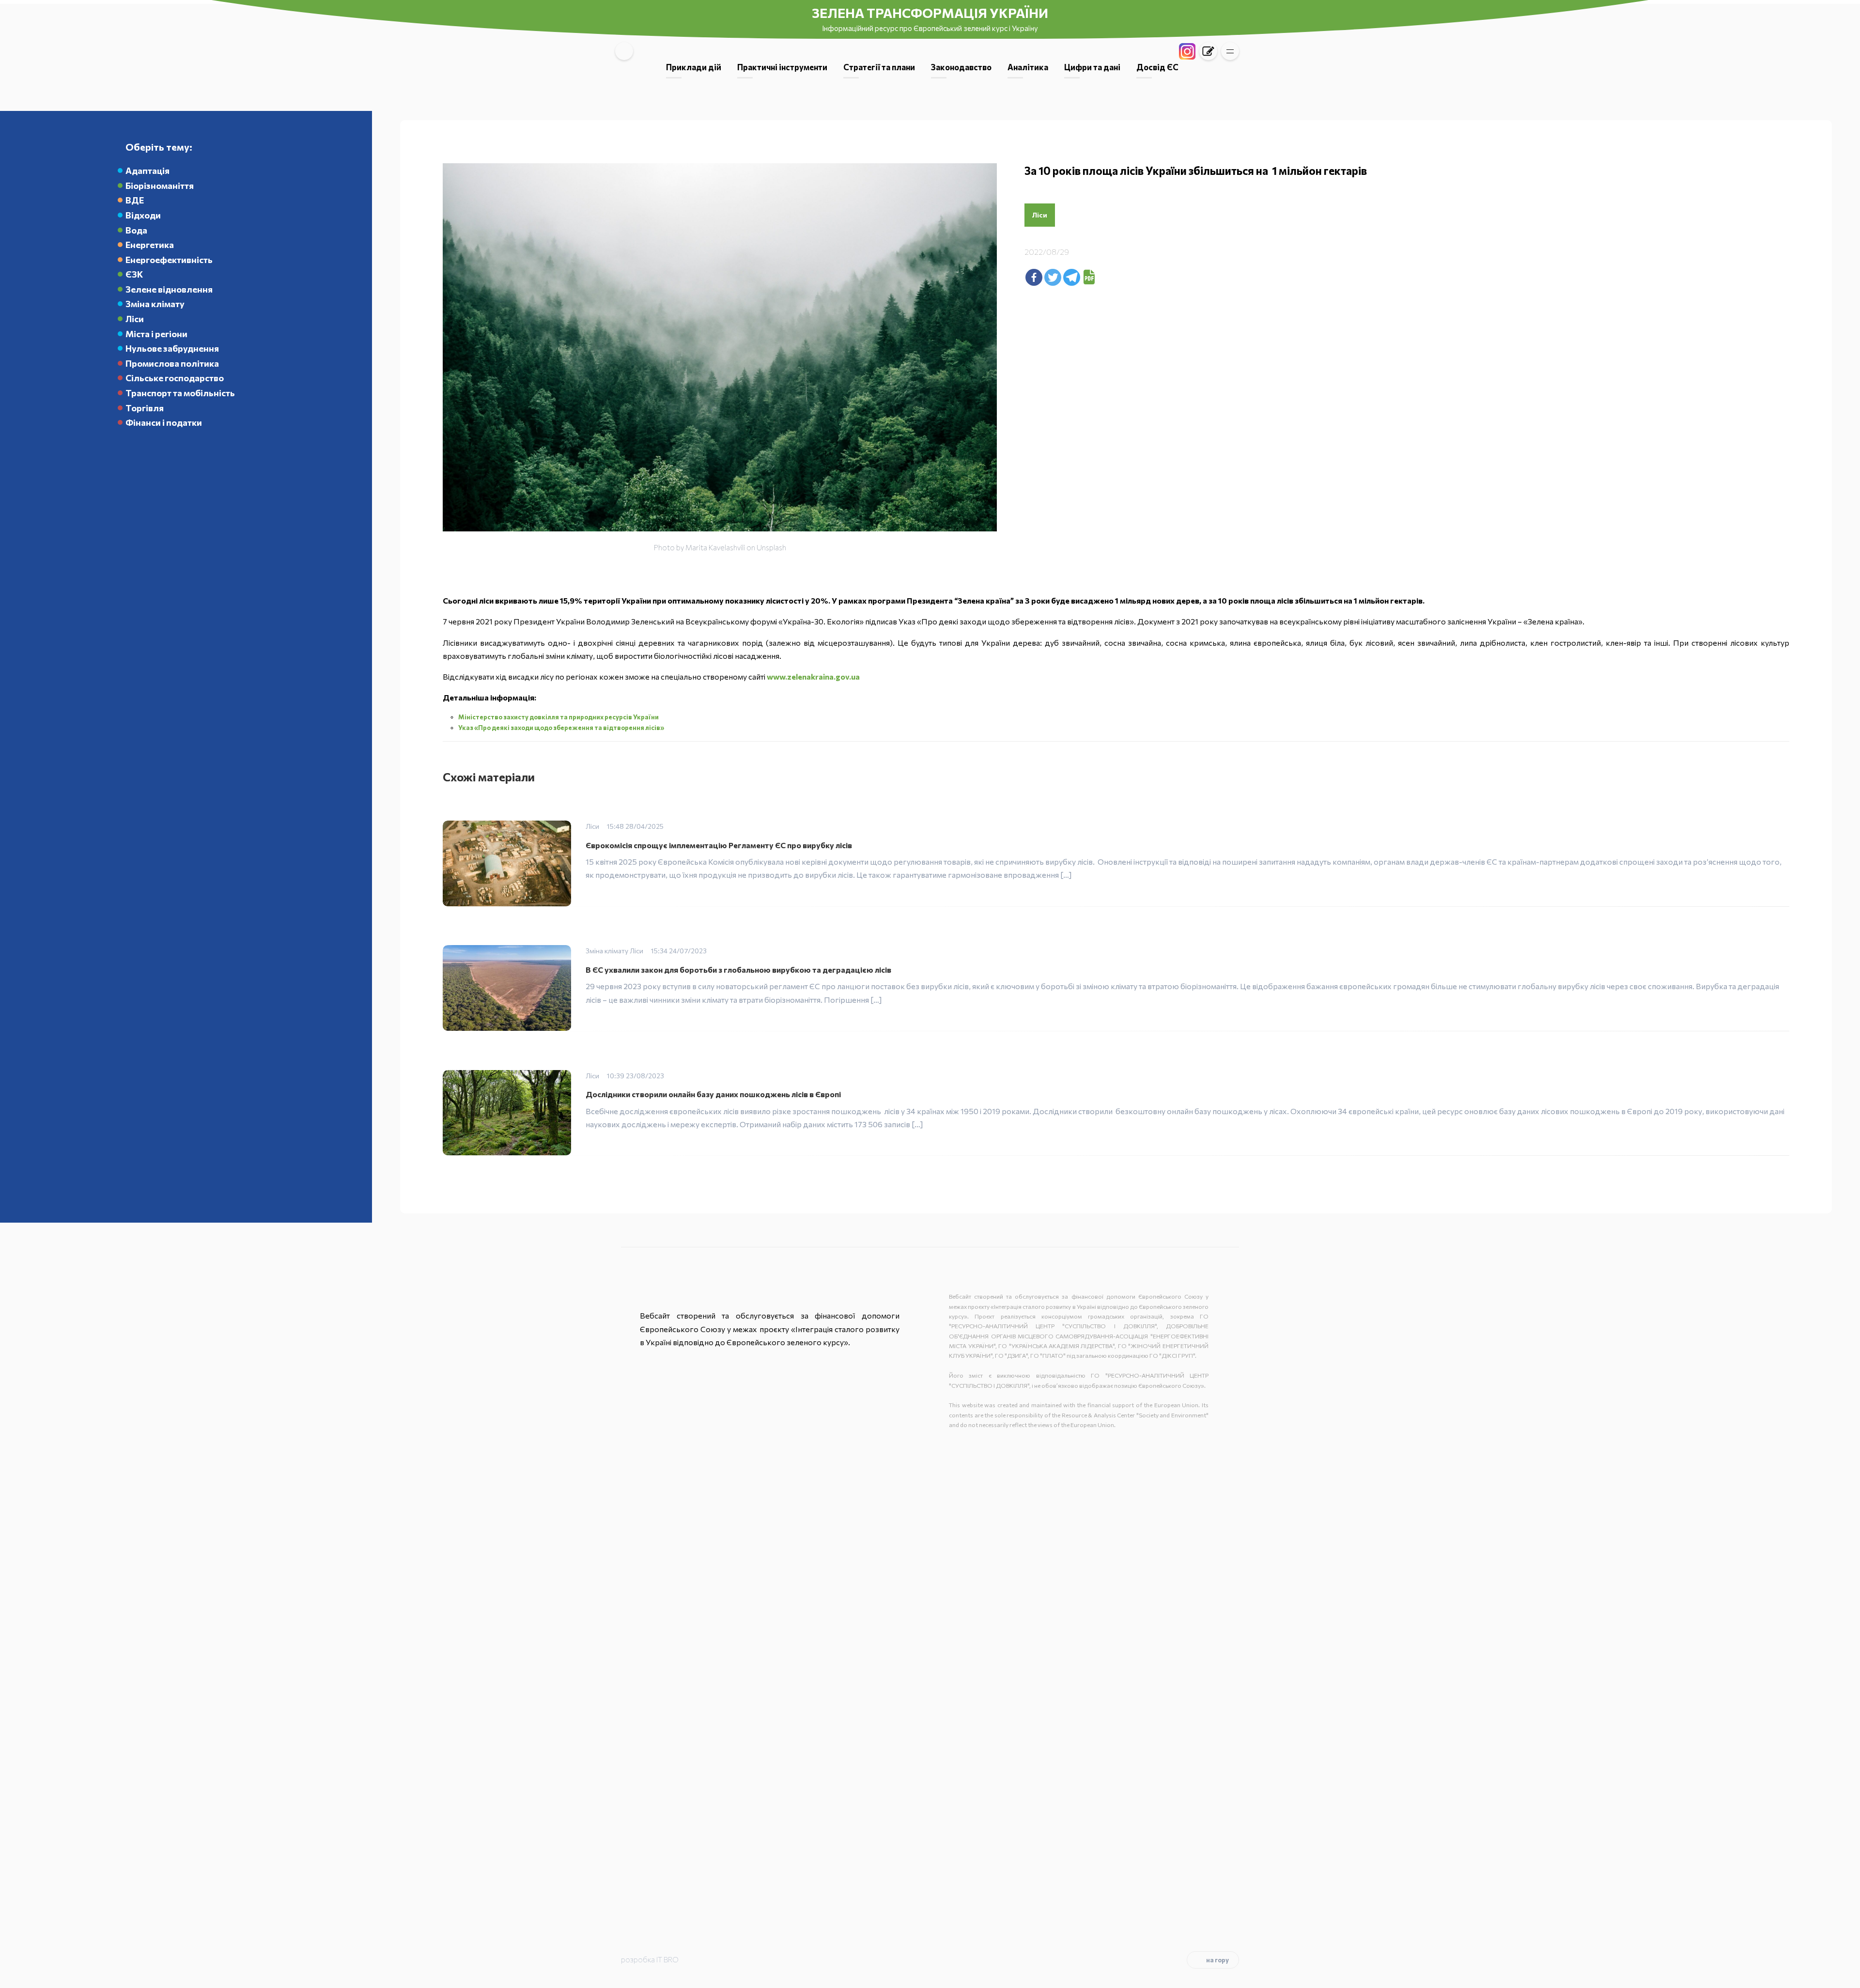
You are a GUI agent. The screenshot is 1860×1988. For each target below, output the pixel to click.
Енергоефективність (169, 260)
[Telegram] (1072, 277)
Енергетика (150, 245)
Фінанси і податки (164, 422)
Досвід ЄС (1157, 67)
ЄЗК (134, 274)
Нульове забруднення (172, 348)
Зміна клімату (155, 304)
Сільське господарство (175, 378)
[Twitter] (1053, 277)
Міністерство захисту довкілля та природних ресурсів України (558, 717)
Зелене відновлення (169, 289)
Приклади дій (694, 67)
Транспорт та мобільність (180, 393)
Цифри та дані (1092, 67)
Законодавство (961, 67)
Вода (136, 230)
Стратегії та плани (879, 67)
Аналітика (1028, 67)
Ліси (135, 319)
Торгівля (145, 408)
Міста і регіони (156, 334)
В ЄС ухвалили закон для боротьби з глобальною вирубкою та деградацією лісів (738, 970)
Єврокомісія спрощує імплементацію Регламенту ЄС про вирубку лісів (719, 845)
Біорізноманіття (160, 186)
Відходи (143, 215)
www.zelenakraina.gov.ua (813, 676)
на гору (1217, 1960)
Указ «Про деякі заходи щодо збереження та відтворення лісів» (561, 728)
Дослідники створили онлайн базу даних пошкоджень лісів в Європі (713, 1094)
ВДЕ (135, 200)
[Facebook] (1034, 277)
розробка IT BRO (650, 1959)
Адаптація (147, 171)
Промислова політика (172, 363)
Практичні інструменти (782, 67)
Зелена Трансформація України (930, 13)
